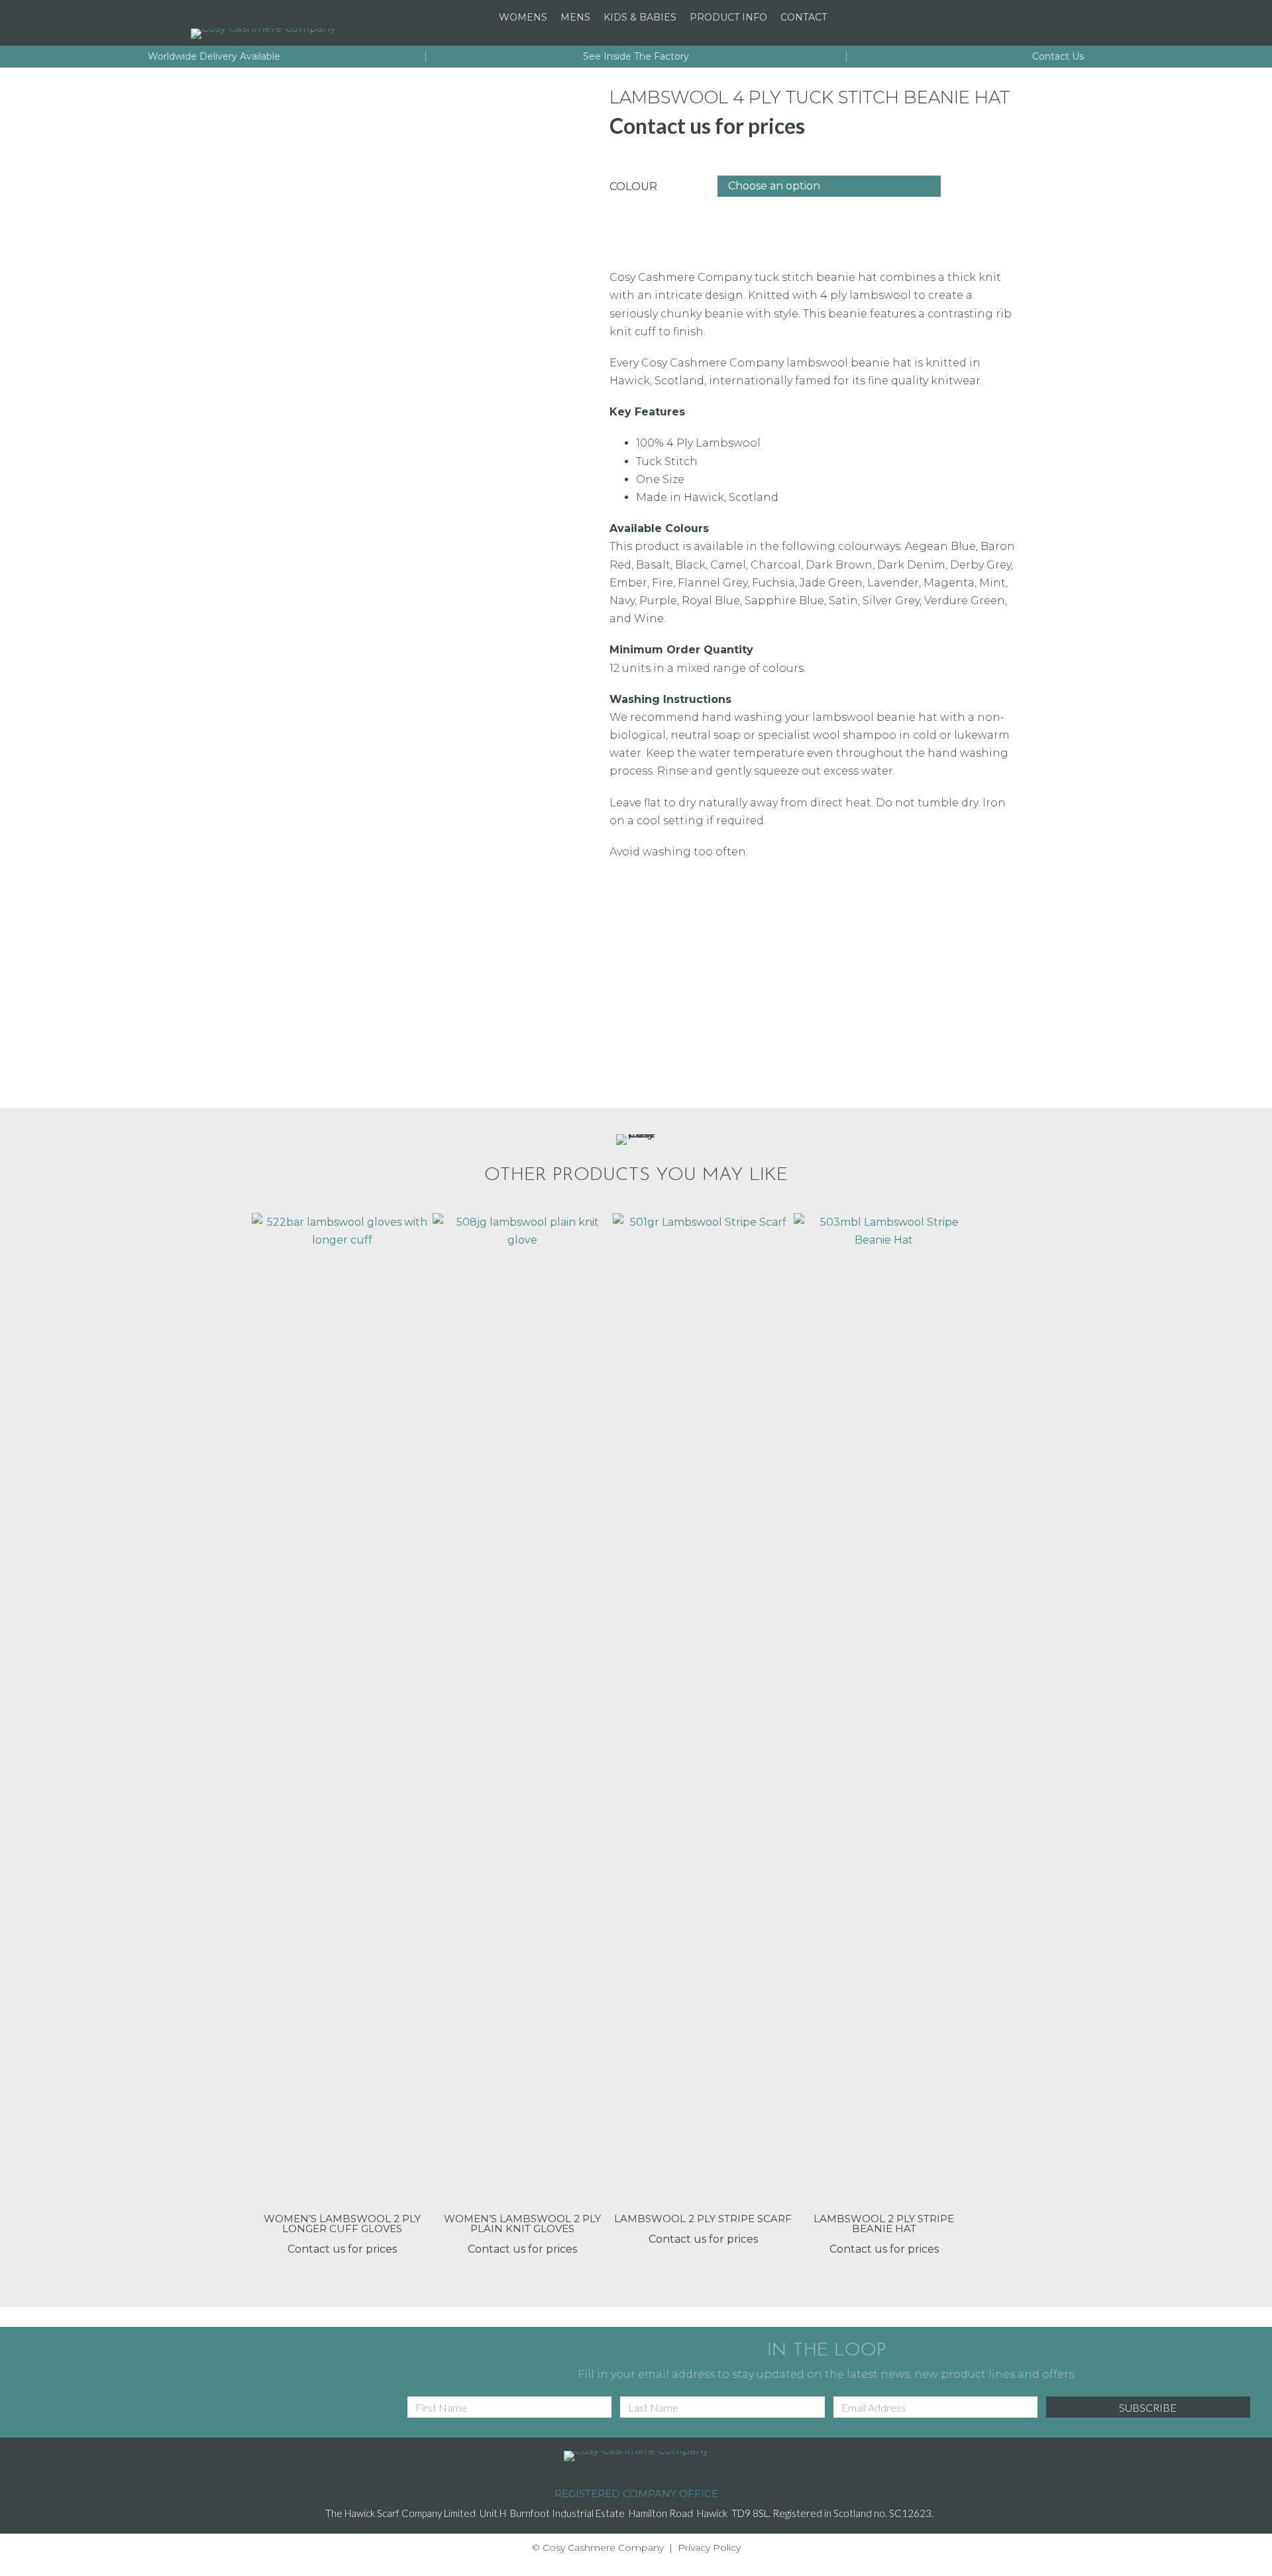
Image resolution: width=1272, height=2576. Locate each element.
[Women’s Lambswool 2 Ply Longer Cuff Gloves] (342, 1710)
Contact (804, 17)
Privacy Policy (709, 2548)
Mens (575, 17)
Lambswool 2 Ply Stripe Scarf (703, 2219)
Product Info (728, 17)
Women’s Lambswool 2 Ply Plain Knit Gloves (522, 2224)
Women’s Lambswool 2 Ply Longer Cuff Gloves (342, 2224)
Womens (523, 17)
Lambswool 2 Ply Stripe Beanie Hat (884, 2224)
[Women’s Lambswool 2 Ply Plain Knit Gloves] (523, 1710)
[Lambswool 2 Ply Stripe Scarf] (703, 1710)
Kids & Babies (640, 17)
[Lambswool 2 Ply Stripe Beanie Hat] (884, 1710)
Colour (633, 187)
